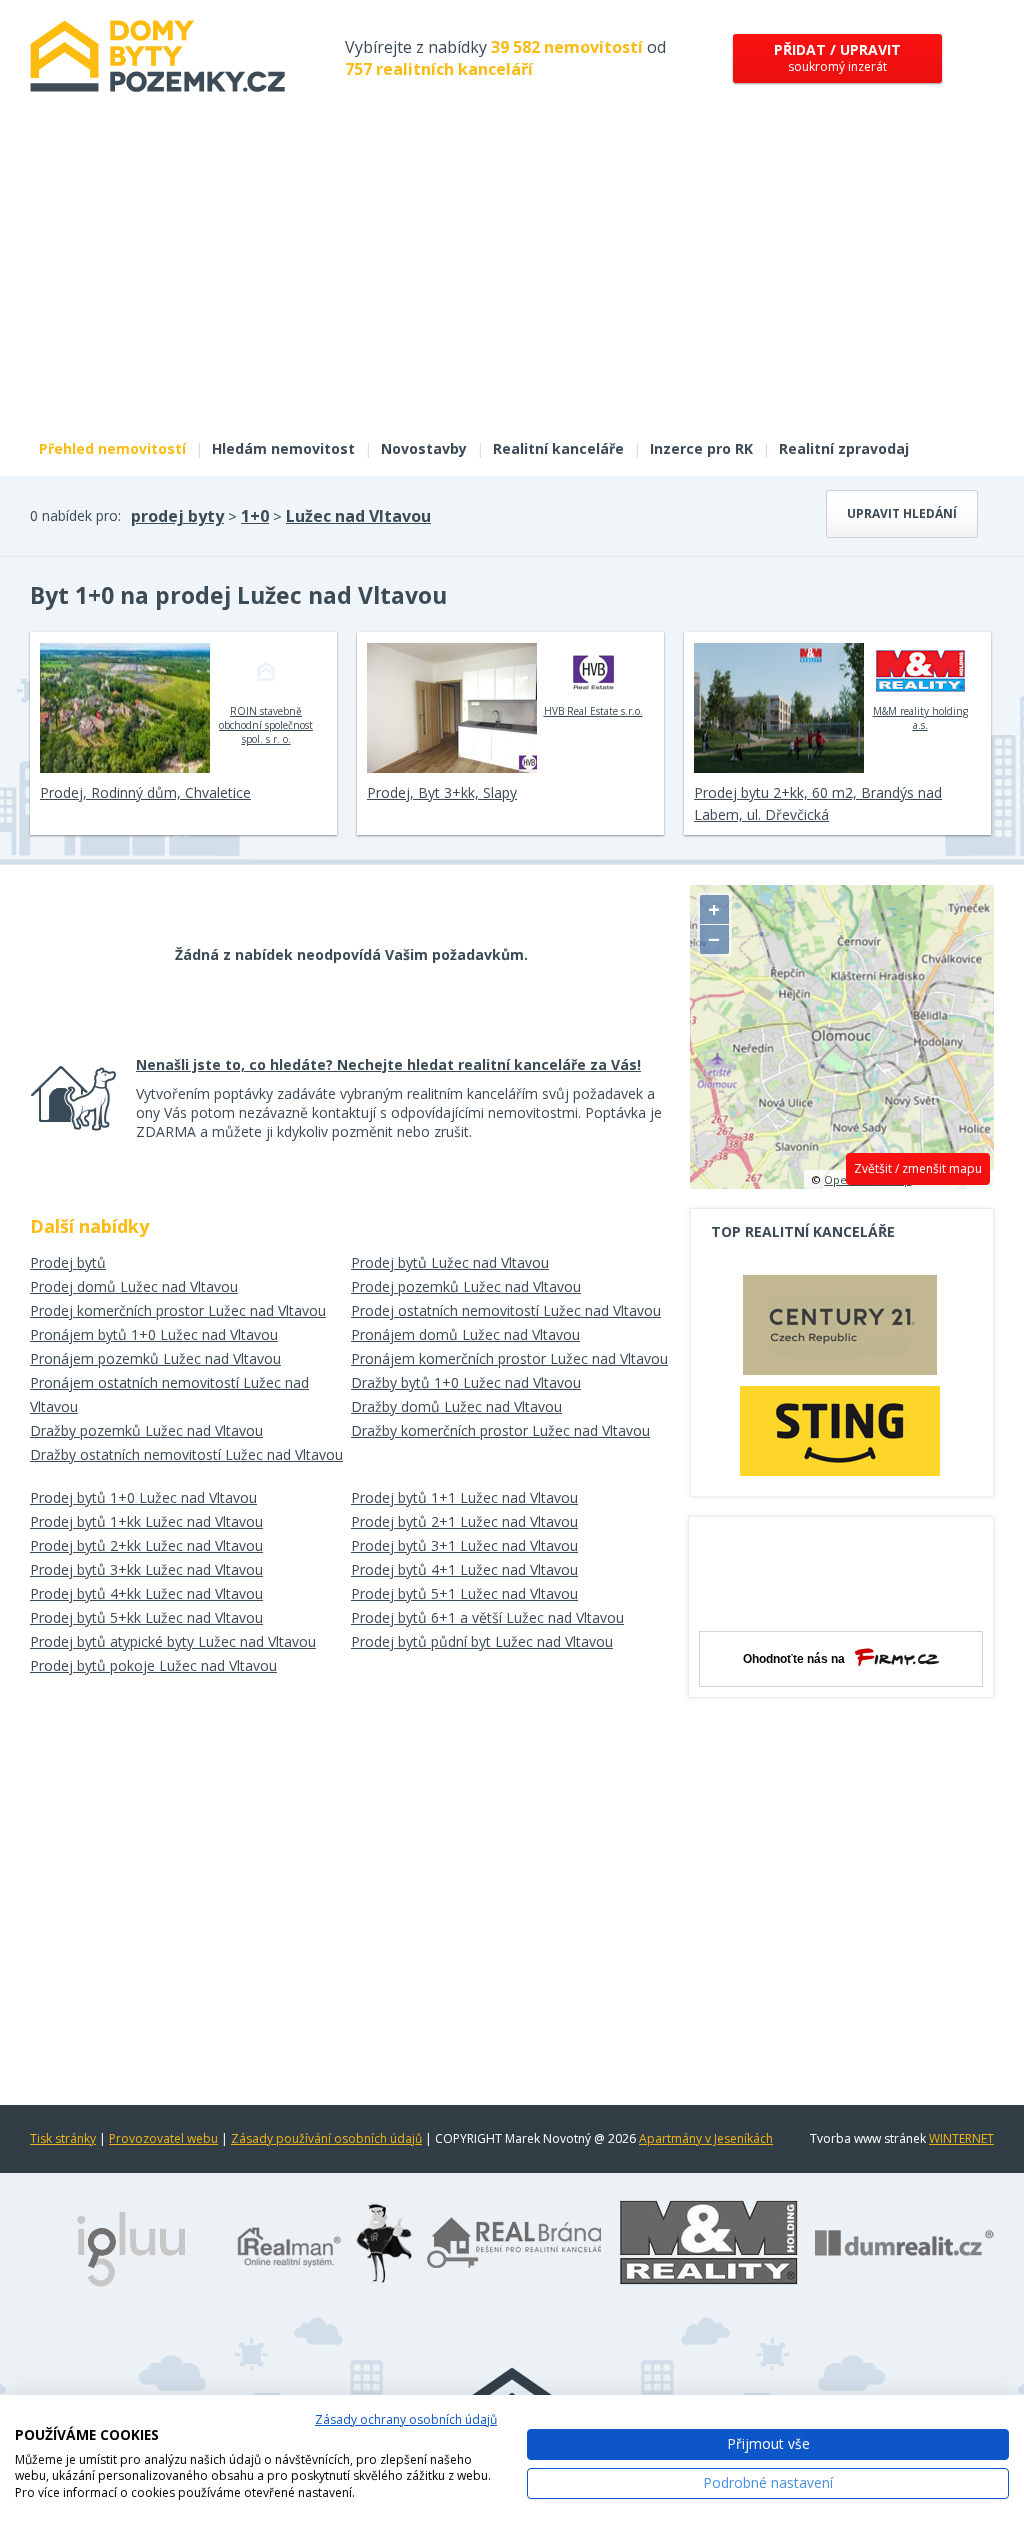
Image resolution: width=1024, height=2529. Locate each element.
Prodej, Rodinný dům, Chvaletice (145, 792)
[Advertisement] (512, 278)
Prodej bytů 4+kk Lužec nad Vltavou (146, 1593)
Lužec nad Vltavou (358, 516)
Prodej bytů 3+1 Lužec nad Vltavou (464, 1545)
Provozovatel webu (163, 2138)
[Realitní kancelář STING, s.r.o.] (840, 1430)
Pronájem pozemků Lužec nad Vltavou (155, 1358)
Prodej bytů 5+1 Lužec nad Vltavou (464, 1593)
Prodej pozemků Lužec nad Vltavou (466, 1286)
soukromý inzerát (837, 57)
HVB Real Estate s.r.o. (593, 711)
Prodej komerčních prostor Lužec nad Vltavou (178, 1310)
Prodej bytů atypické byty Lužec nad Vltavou (173, 1641)
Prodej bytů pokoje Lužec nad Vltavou (153, 1665)
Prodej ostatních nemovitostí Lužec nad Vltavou (506, 1310)
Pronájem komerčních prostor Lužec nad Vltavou (509, 1358)
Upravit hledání (902, 513)
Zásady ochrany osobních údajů (406, 2419)
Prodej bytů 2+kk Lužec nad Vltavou (146, 1545)
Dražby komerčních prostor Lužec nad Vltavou (500, 1430)
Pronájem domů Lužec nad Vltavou (465, 1334)
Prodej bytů (68, 1262)
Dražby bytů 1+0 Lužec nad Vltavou (466, 1382)
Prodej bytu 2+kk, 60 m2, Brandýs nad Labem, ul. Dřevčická (818, 803)
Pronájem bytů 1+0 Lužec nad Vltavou (154, 1334)
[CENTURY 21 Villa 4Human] (840, 1330)
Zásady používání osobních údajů (326, 2138)
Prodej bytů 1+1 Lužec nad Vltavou (464, 1497)
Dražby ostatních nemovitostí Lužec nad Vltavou (186, 1454)
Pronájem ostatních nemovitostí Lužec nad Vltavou (169, 1394)
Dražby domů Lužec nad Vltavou (456, 1406)
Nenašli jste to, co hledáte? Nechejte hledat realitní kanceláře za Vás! (388, 1064)
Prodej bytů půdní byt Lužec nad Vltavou (482, 1641)
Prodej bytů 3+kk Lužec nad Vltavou (146, 1569)
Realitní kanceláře (558, 448)
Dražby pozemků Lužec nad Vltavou (146, 1430)
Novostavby (424, 448)
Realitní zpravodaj (844, 448)
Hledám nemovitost (283, 448)
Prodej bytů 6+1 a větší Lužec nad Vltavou (487, 1617)
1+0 (255, 516)
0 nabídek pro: (75, 515)
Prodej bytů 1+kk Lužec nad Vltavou (146, 1521)
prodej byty (177, 516)
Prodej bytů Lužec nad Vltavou (450, 1262)
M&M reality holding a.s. (920, 718)
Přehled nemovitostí (112, 448)
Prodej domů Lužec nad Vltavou (134, 1286)
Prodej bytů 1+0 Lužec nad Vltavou (143, 1497)
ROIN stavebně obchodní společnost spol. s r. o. (266, 725)
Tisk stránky (63, 2138)
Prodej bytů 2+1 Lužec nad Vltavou (464, 1521)
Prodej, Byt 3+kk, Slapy (442, 792)
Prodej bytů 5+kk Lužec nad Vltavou (146, 1617)
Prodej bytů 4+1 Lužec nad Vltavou (464, 1569)
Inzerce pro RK (701, 448)
